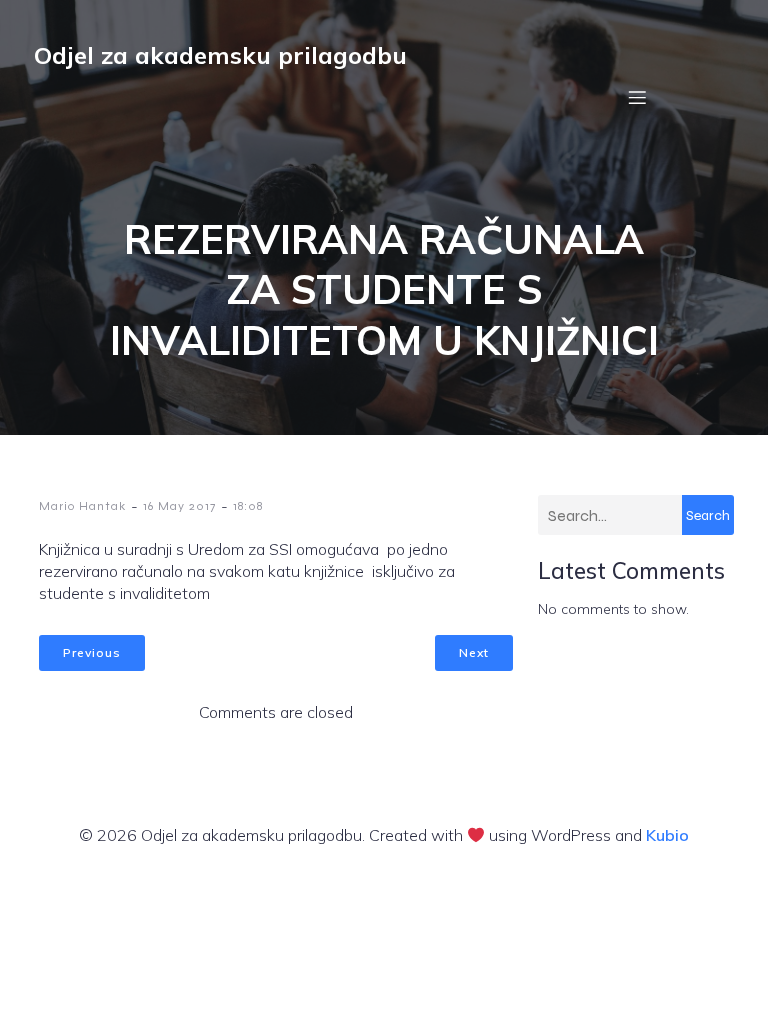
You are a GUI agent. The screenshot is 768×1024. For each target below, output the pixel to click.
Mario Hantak (82, 506)
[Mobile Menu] (637, 97)
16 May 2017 (179, 506)
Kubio (667, 835)
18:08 (248, 506)
